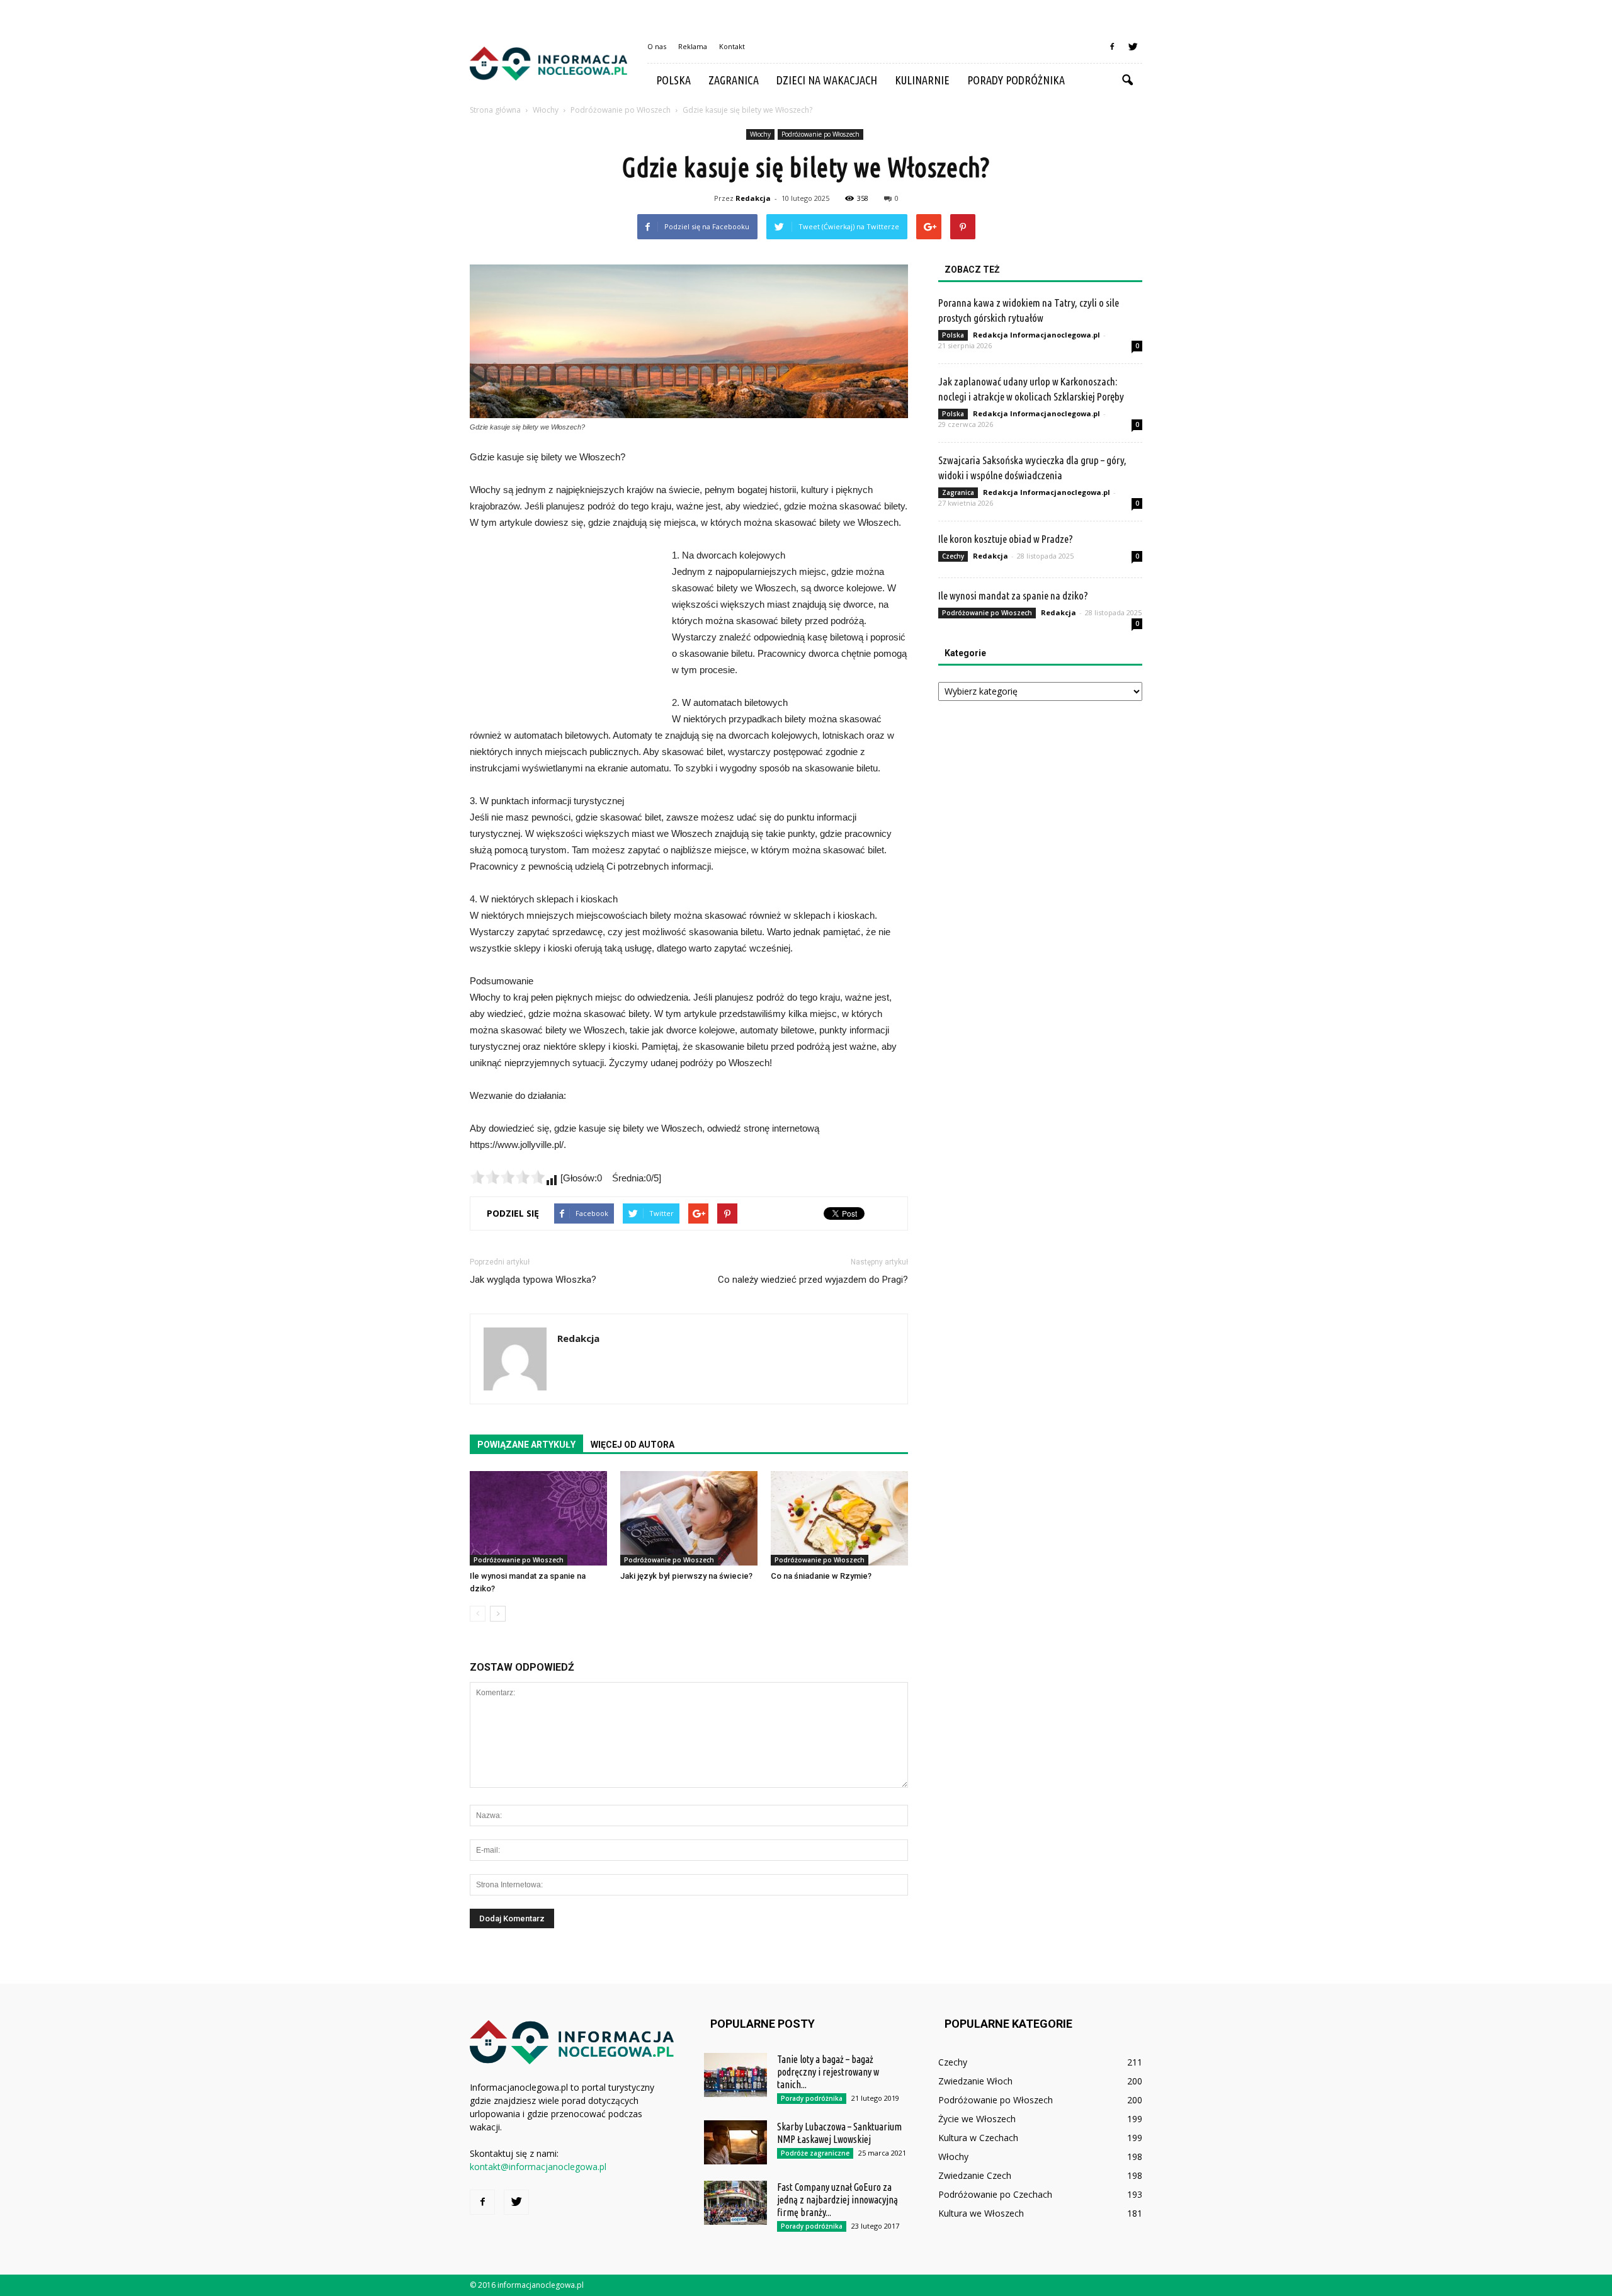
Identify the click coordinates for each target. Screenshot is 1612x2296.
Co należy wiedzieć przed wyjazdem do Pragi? (813, 1280)
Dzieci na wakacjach (827, 80)
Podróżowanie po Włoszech (820, 134)
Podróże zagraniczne (815, 2153)
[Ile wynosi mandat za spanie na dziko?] (538, 1518)
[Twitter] (1133, 47)
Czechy (953, 556)
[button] (1127, 81)
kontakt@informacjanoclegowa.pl (538, 2167)
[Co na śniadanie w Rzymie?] (839, 1518)
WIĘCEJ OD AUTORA (633, 1445)
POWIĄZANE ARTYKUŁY (526, 1445)
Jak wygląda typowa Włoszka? (533, 1280)
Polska (673, 80)
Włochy (760, 134)
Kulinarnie (922, 80)
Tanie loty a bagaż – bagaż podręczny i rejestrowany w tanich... (828, 2072)
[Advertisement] (564, 632)
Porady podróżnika (1016, 80)
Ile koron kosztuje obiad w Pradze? (1006, 539)
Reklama (693, 46)
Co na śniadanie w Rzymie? (821, 1576)
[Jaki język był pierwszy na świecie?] (689, 1518)
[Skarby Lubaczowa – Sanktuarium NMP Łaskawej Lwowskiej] (735, 2142)
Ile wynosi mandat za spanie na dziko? (1013, 595)
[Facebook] (1112, 47)
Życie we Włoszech (977, 2119)
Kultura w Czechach (978, 2138)
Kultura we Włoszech (981, 2213)
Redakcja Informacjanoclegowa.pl (1036, 335)
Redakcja (753, 198)
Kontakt (732, 46)
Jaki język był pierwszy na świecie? (686, 1576)
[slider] (508, 1177)
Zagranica (734, 80)
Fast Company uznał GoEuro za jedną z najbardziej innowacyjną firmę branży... (837, 2200)
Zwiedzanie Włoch (975, 2081)
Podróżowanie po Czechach (995, 2194)
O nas (657, 46)
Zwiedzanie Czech (975, 2175)
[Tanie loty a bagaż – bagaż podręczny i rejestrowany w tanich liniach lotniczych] (735, 2075)
